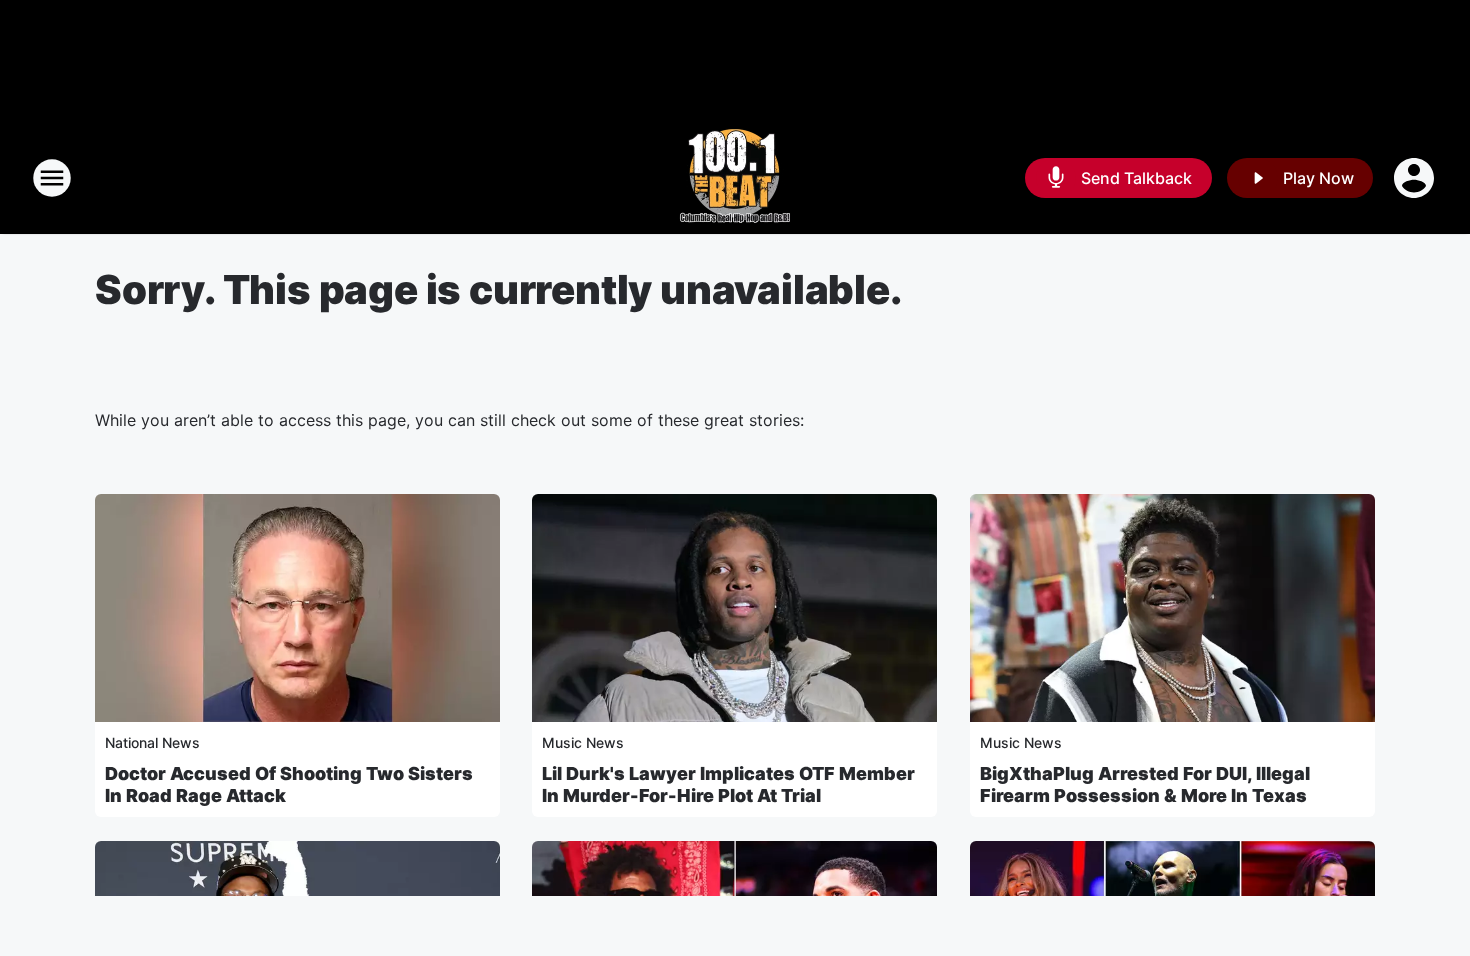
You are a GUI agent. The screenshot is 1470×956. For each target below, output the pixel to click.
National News (152, 742)
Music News (583, 742)
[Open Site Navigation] (52, 178)
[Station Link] (735, 178)
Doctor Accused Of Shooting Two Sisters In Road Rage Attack (289, 784)
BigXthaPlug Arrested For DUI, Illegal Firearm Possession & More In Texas (1145, 784)
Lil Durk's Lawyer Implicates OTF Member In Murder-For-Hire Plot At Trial (728, 784)
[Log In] (1416, 178)
